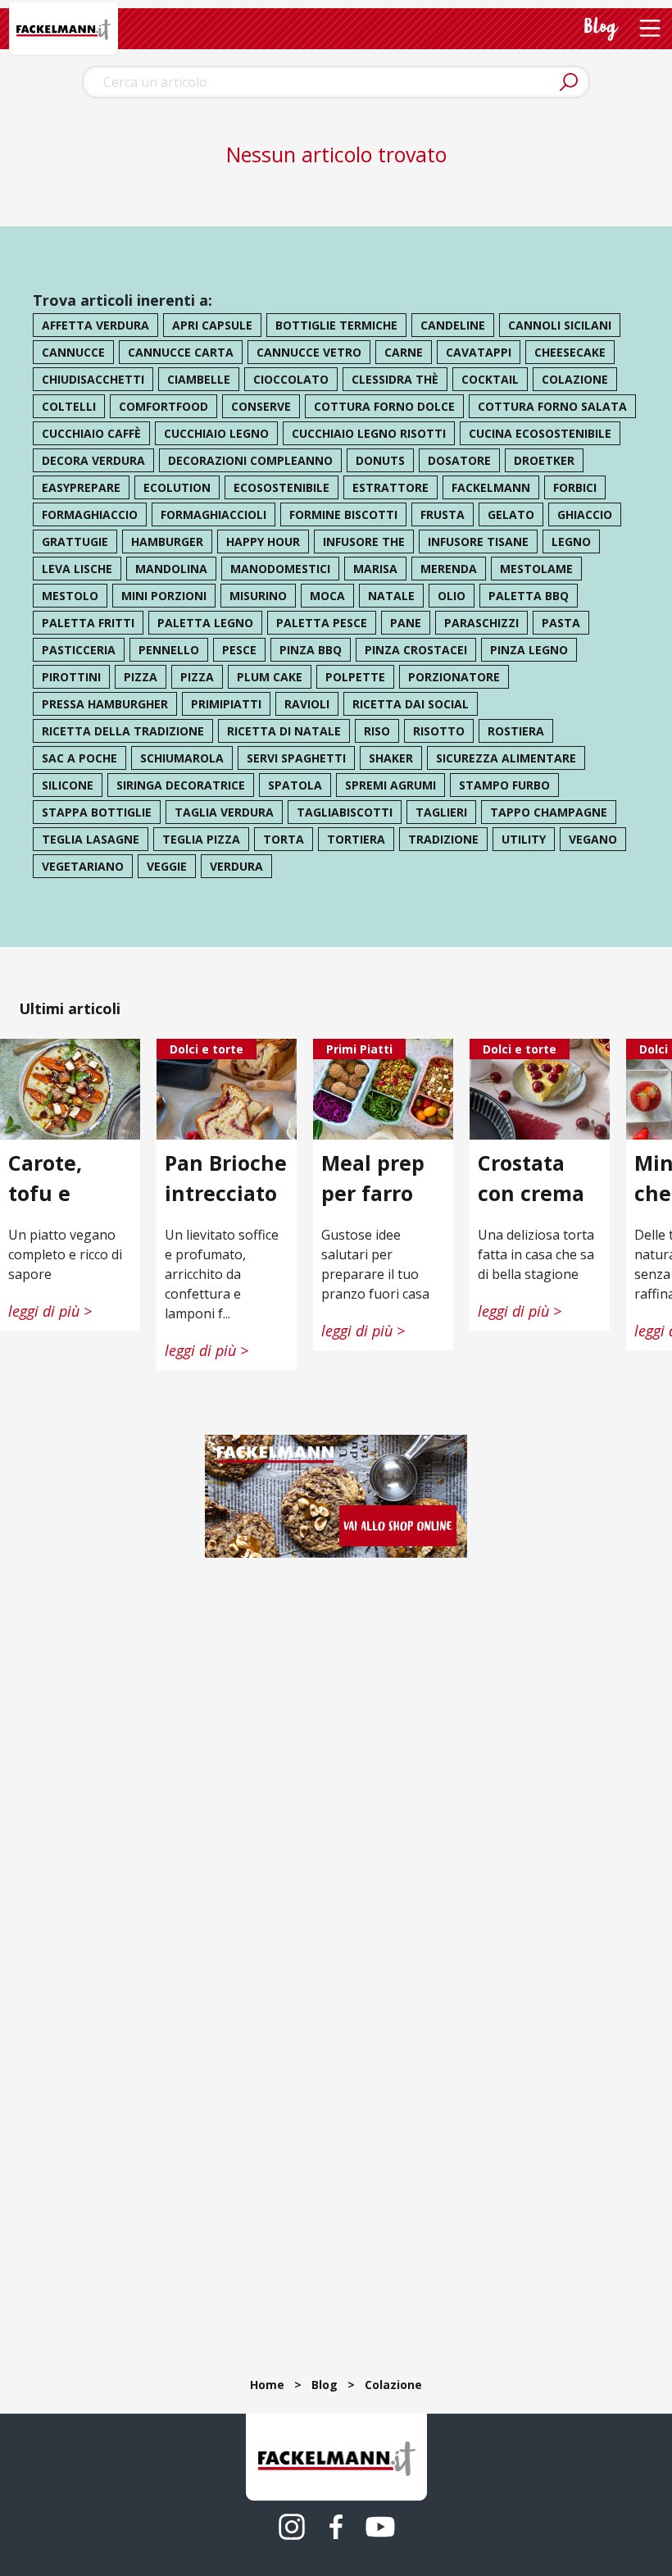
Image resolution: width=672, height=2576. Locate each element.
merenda (449, 569)
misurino (258, 596)
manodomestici (280, 569)
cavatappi (479, 352)
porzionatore (454, 677)
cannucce (73, 352)
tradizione (443, 839)
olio (452, 596)
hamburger (167, 542)
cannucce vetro (309, 352)
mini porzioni (164, 596)
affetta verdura (95, 325)
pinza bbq (311, 650)
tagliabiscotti (345, 812)
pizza (141, 677)
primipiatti (226, 704)
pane (406, 623)
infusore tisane (478, 542)
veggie (167, 866)
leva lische (77, 569)
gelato (511, 514)
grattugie (75, 542)
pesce (239, 650)
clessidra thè (395, 379)
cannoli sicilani (560, 325)
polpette (355, 677)
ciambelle (199, 379)
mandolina (171, 569)
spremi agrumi (390, 785)
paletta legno (205, 623)
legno (571, 542)
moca (327, 596)
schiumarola (182, 758)
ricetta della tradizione (123, 731)
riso (377, 731)
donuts (380, 460)
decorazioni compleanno (250, 460)
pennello (169, 650)
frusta (443, 514)
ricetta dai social (411, 704)
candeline (453, 325)
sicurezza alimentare (506, 758)
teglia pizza (201, 839)
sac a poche (79, 758)
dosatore (459, 460)
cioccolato (291, 379)
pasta (561, 623)
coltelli (69, 406)
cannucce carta (181, 352)
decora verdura (93, 460)
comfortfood (163, 406)
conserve (261, 406)
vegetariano (83, 866)
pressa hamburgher (105, 704)
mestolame (536, 569)
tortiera (356, 839)
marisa (375, 569)
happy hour (263, 542)
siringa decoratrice (181, 785)
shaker (391, 758)
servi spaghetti (296, 758)
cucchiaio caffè (91, 433)
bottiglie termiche (336, 325)
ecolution (177, 487)
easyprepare (81, 487)
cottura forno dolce (384, 406)
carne (404, 352)
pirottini (71, 677)
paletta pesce (322, 623)
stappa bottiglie (97, 812)
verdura (236, 866)
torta (284, 839)
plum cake (270, 677)
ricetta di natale (284, 731)
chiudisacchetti (93, 379)
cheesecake (570, 352)
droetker (544, 460)
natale (391, 596)
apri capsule (212, 325)
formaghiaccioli (213, 514)
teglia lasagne (91, 839)
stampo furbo (504, 785)
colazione (575, 379)
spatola (295, 785)
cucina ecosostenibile (540, 433)
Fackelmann (491, 487)
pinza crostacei (416, 650)
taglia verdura (224, 812)
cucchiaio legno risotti (369, 433)
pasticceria (79, 650)
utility (524, 839)
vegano (593, 839)
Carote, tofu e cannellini (60, 1192)
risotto (439, 731)
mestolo (70, 596)
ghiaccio (585, 514)
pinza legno (529, 650)
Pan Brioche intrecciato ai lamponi (226, 1192)
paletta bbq (529, 596)
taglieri (441, 812)
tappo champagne (549, 812)
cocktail (490, 379)
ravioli (307, 704)
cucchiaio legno (216, 433)
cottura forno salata (552, 406)
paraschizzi (481, 623)
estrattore (390, 487)
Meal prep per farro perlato (373, 1192)
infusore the (364, 542)
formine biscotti (343, 514)
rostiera (516, 731)
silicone (68, 785)
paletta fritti (88, 623)
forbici (575, 487)
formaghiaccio (90, 514)
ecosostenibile (282, 487)
